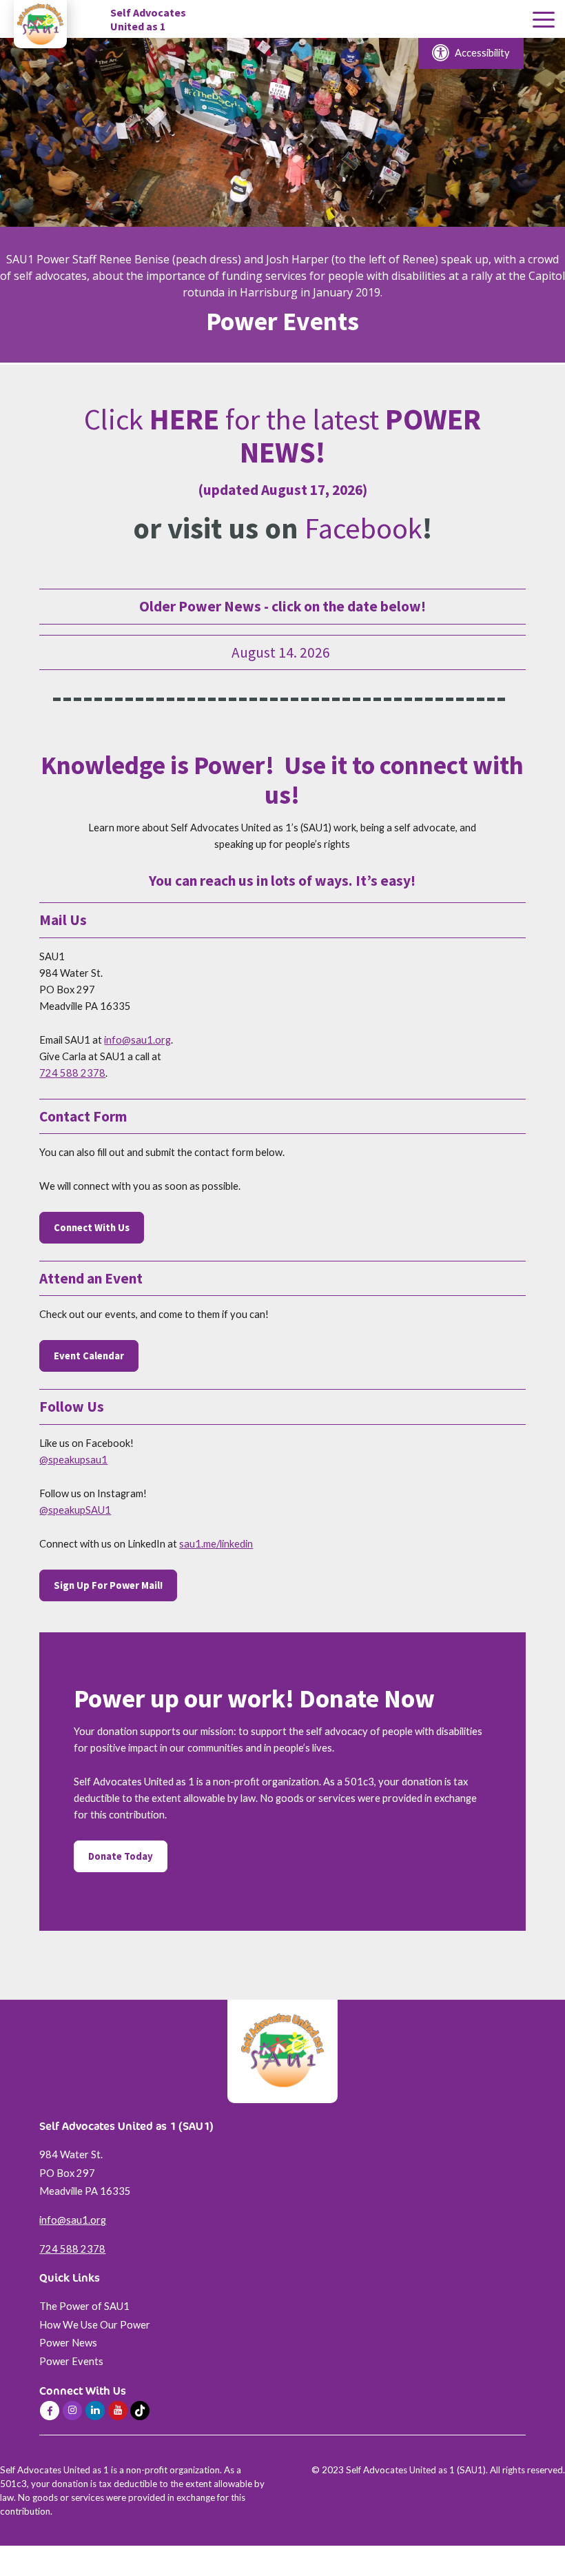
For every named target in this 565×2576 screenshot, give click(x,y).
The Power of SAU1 (84, 2306)
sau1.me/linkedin (216, 1544)
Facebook (363, 528)
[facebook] (50, 2411)
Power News (68, 2343)
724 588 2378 (72, 1073)
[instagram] (72, 2411)
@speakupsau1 (73, 1460)
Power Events (71, 2361)
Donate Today (121, 1856)
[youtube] (118, 2411)
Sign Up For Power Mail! (108, 1585)
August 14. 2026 (282, 652)
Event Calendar (89, 1356)
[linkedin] (95, 2411)
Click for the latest (282, 436)
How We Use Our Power (95, 2325)
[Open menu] (544, 20)
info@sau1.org (137, 1040)
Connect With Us (92, 1228)
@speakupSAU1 (75, 1510)
